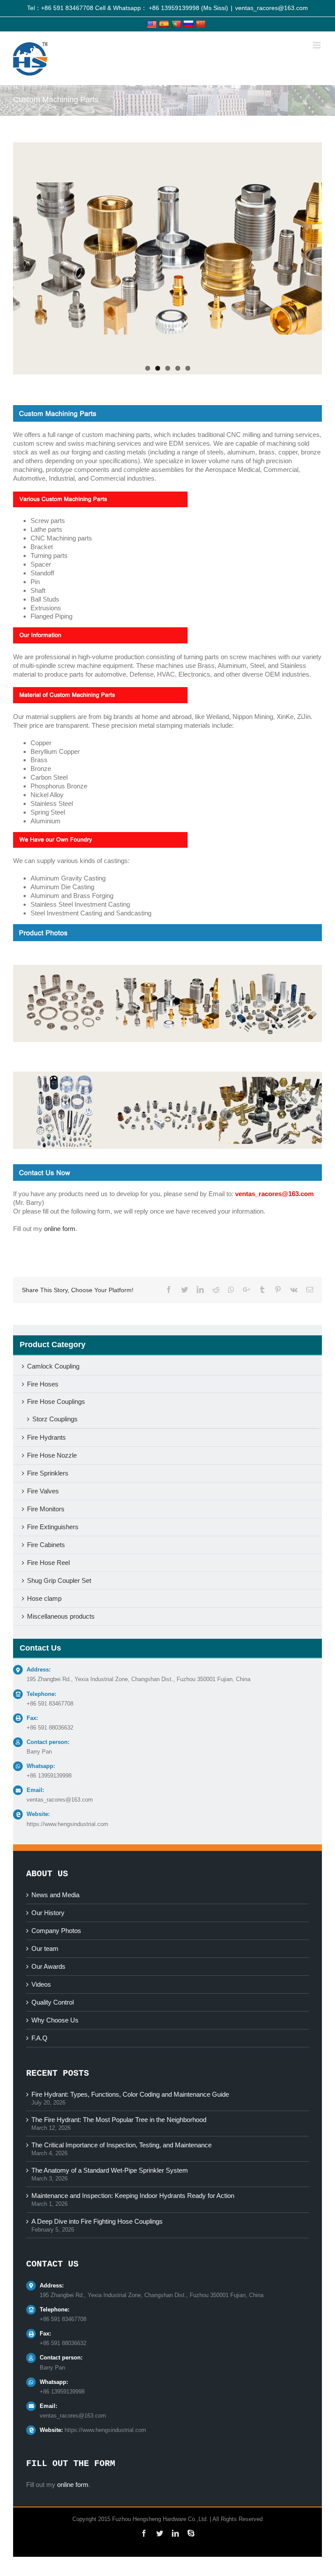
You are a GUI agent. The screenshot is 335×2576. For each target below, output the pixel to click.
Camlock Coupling (53, 1366)
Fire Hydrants (46, 1437)
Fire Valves (43, 1491)
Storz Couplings (55, 1419)
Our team (45, 1948)
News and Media (55, 1895)
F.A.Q (39, 2038)
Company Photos (56, 1931)
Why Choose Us (55, 2020)
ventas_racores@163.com (272, 8)
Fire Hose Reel (48, 1563)
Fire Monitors (46, 1509)
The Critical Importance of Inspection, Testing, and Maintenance (121, 2145)
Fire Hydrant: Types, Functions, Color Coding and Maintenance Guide (130, 2094)
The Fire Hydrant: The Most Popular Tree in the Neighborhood (119, 2120)
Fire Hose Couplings (56, 1401)
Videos (41, 1984)
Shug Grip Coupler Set (59, 1580)
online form (60, 1229)
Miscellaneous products (61, 1616)
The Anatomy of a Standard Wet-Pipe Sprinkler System (110, 2170)
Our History (48, 1913)
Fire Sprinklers (48, 1473)
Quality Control (53, 2002)
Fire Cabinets (46, 1545)
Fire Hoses (43, 1384)
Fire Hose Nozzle (52, 1455)
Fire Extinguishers (53, 1527)
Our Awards (48, 1966)
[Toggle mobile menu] (317, 45)
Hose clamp (44, 1598)
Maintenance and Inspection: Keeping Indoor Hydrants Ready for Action (133, 2196)
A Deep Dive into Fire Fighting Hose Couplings (97, 2221)
